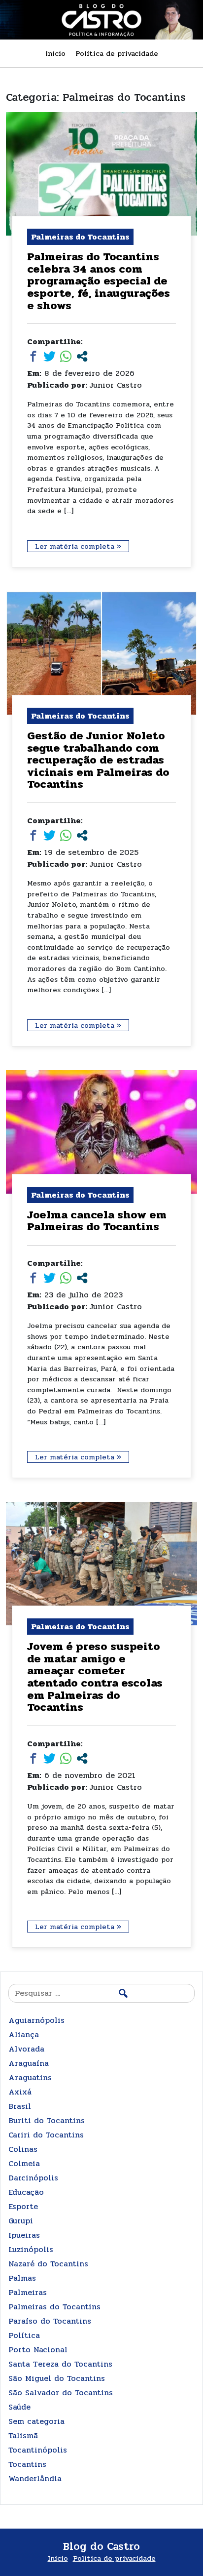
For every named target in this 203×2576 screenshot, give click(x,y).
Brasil (20, 2106)
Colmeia (24, 2163)
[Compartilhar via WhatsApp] (66, 356)
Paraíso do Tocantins (50, 2321)
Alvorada (26, 2049)
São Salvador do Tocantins (61, 2393)
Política (24, 2335)
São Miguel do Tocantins (57, 2378)
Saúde (19, 2407)
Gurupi (21, 2221)
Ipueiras (24, 2235)
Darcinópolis (33, 2178)
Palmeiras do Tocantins (54, 2307)
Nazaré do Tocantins (48, 2264)
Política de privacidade (117, 53)
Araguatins (30, 2077)
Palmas (22, 2278)
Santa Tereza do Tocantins (60, 2364)
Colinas (23, 2149)
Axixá (20, 2092)
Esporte (23, 2206)
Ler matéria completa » (78, 546)
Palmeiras (28, 2292)
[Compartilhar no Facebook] (33, 356)
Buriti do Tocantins (47, 2120)
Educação (26, 2192)
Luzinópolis (31, 2249)
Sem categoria (36, 2421)
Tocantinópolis (38, 2450)
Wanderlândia (35, 2478)
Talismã (23, 2435)
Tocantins (27, 2464)
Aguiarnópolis (36, 2020)
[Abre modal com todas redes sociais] (82, 356)
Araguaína (29, 2063)
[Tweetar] (50, 356)
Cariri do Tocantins (46, 2135)
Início (55, 53)
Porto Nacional (38, 2350)
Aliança (24, 2034)
